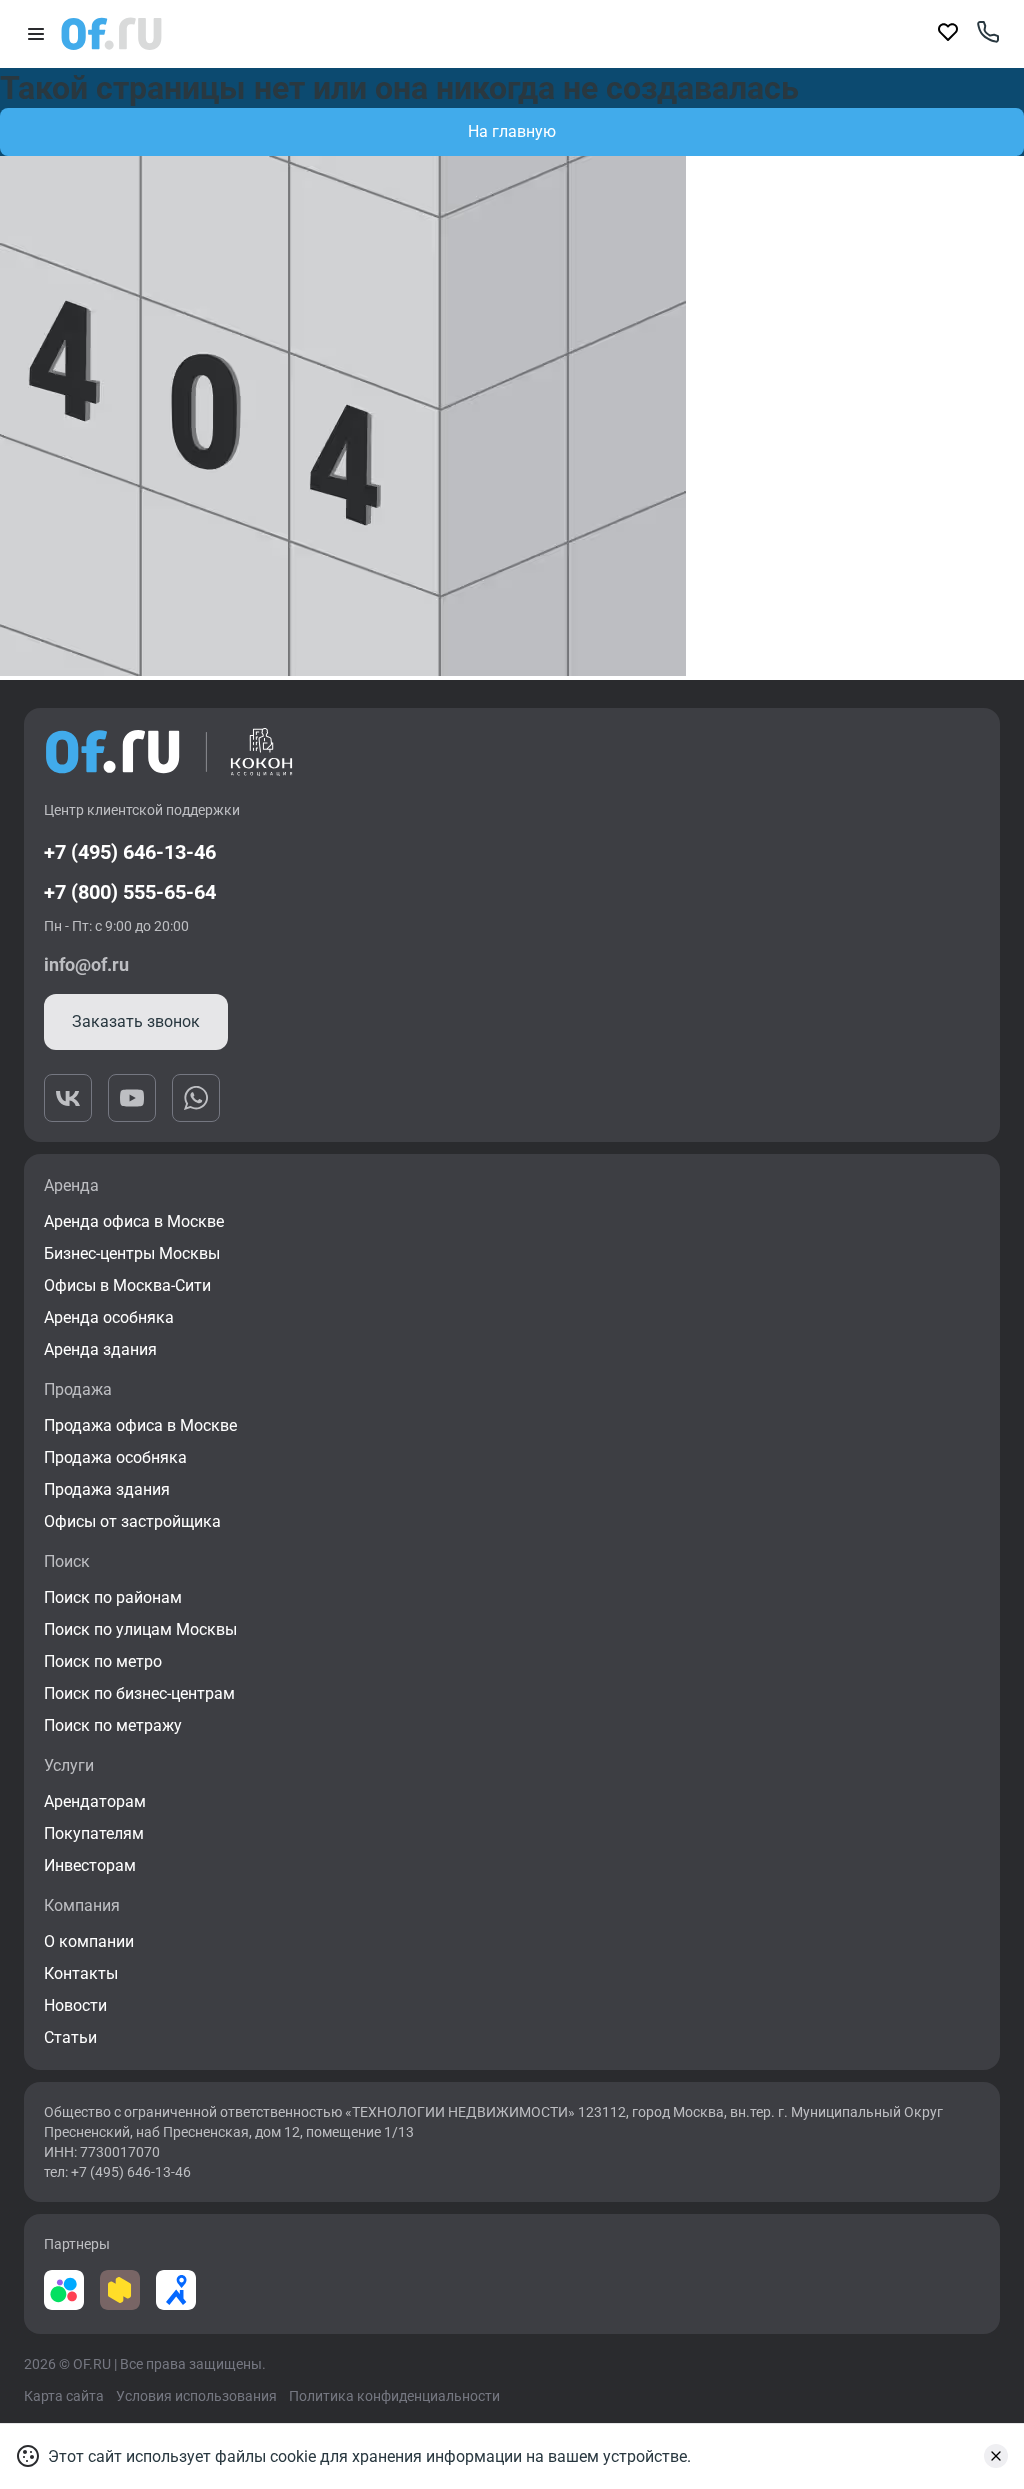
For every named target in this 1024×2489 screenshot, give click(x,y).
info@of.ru (86, 964)
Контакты (81, 1973)
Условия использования (196, 2396)
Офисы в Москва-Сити (127, 1285)
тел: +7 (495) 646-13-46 (117, 2172)
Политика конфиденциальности (394, 2396)
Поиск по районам (113, 1597)
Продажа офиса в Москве (140, 1425)
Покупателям (94, 1833)
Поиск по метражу (113, 1725)
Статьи (70, 2037)
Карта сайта (64, 2396)
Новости (75, 2005)
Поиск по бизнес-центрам (139, 1693)
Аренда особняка (109, 1317)
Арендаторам (95, 1801)
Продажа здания (107, 1489)
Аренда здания (100, 1349)
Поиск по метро (103, 1661)
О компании (89, 1941)
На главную (512, 131)
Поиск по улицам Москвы (140, 1629)
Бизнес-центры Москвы (132, 1253)
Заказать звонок (136, 1021)
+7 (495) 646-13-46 (130, 852)
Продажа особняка (115, 1457)
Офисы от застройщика (132, 1521)
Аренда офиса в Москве (134, 1221)
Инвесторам (90, 1865)
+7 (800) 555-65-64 (130, 892)
